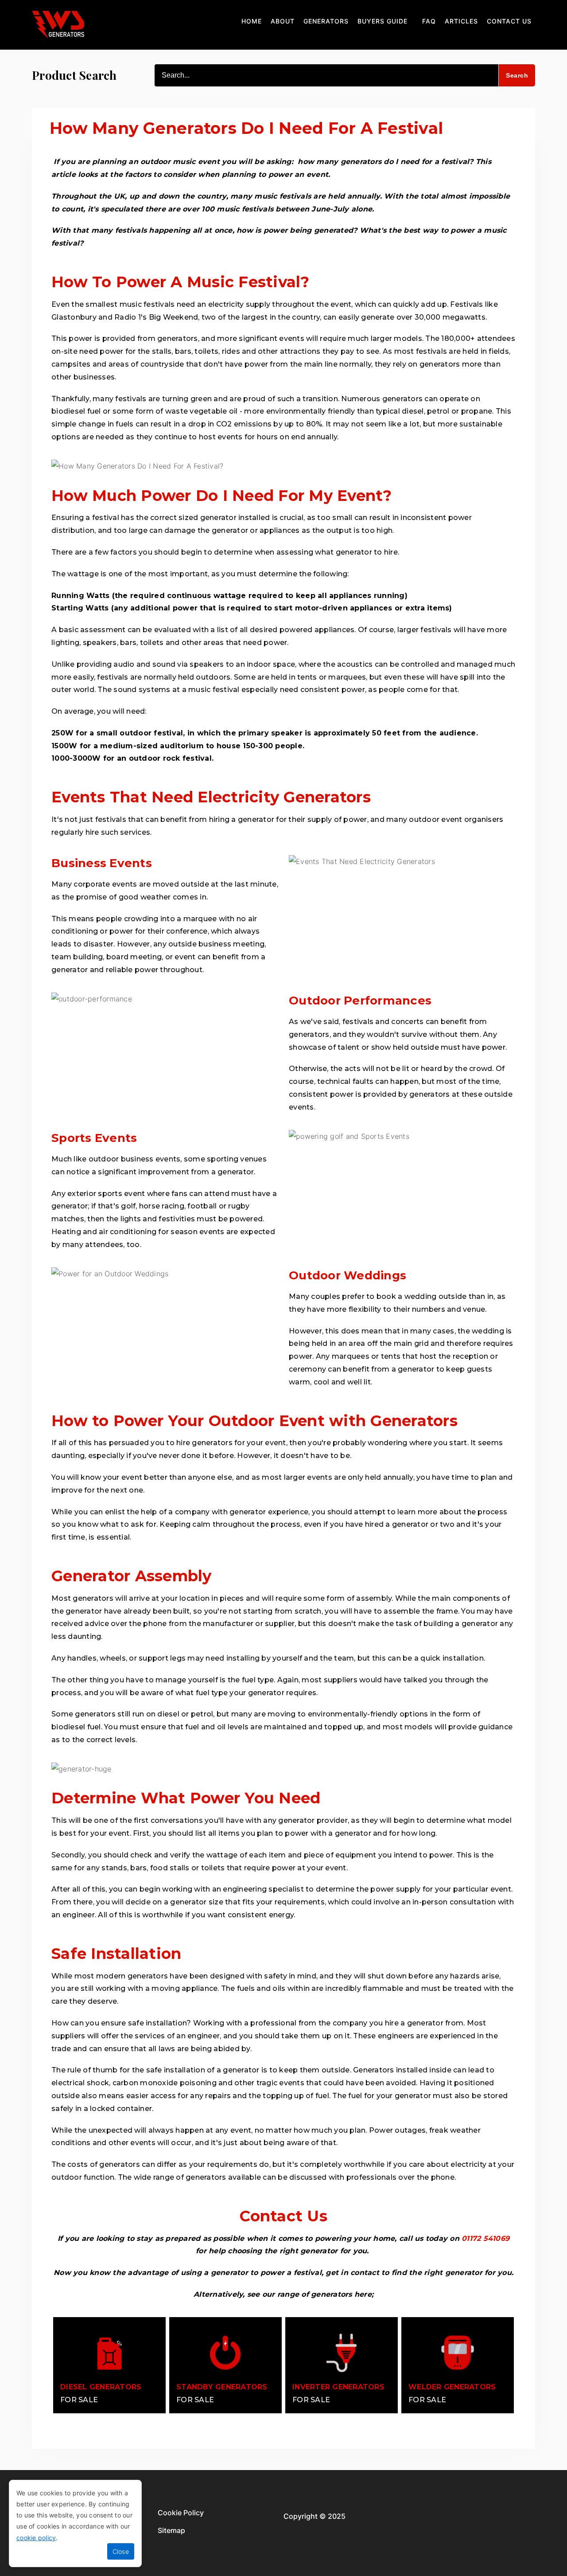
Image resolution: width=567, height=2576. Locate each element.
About (283, 21)
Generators (326, 21)
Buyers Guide (383, 21)
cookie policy (36, 2538)
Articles (461, 21)
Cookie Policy (181, 2513)
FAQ (429, 21)
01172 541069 (485, 2238)
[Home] (58, 25)
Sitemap (171, 2530)
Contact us (509, 21)
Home (252, 21)
